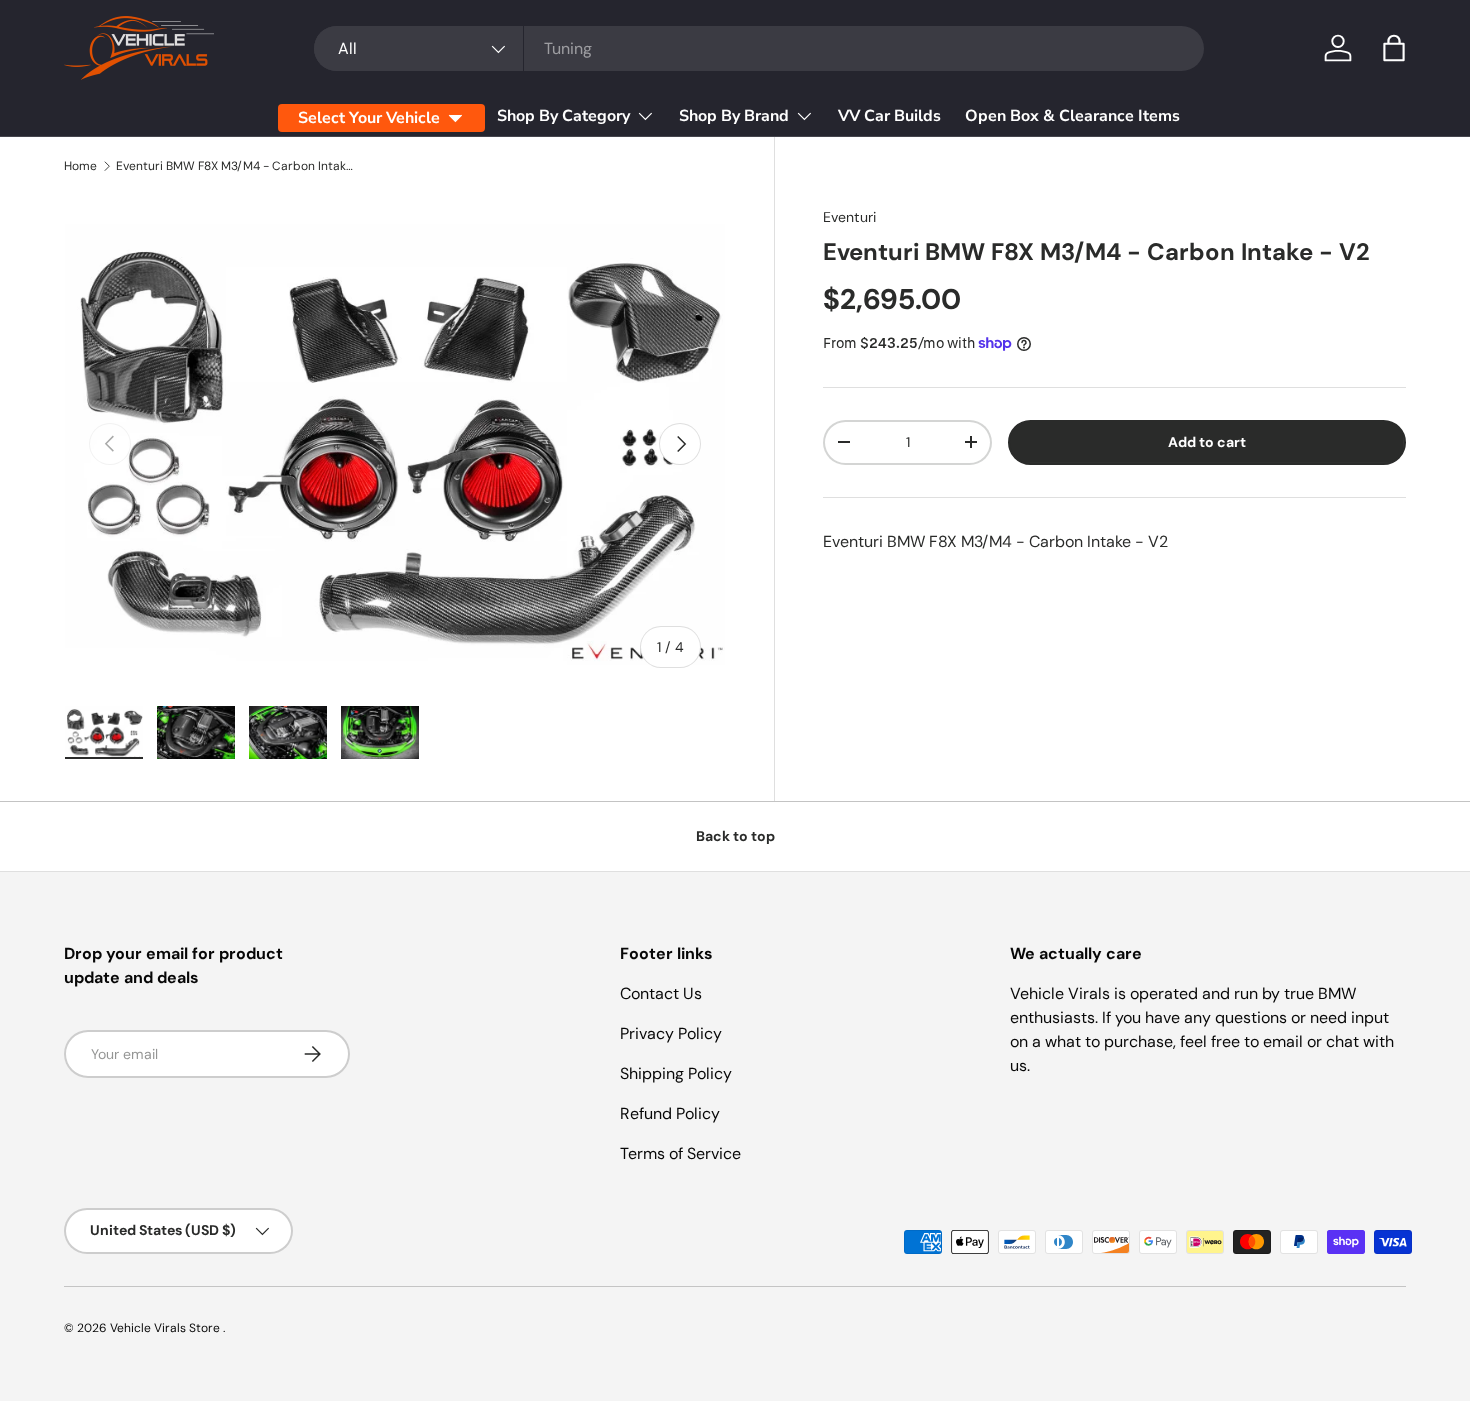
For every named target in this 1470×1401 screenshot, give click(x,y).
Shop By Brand (734, 116)
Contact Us (661, 993)
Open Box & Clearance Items (1072, 116)
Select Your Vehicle (369, 118)
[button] (1394, 48)
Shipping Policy (676, 1073)
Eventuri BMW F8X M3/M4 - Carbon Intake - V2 (236, 166)
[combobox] (759, 48)
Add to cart (1207, 442)
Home (80, 166)
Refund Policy (670, 1113)
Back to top (735, 836)
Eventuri (849, 217)
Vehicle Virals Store (166, 1328)
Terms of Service (680, 1153)
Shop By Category (563, 116)
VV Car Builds (889, 116)
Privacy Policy (671, 1033)
